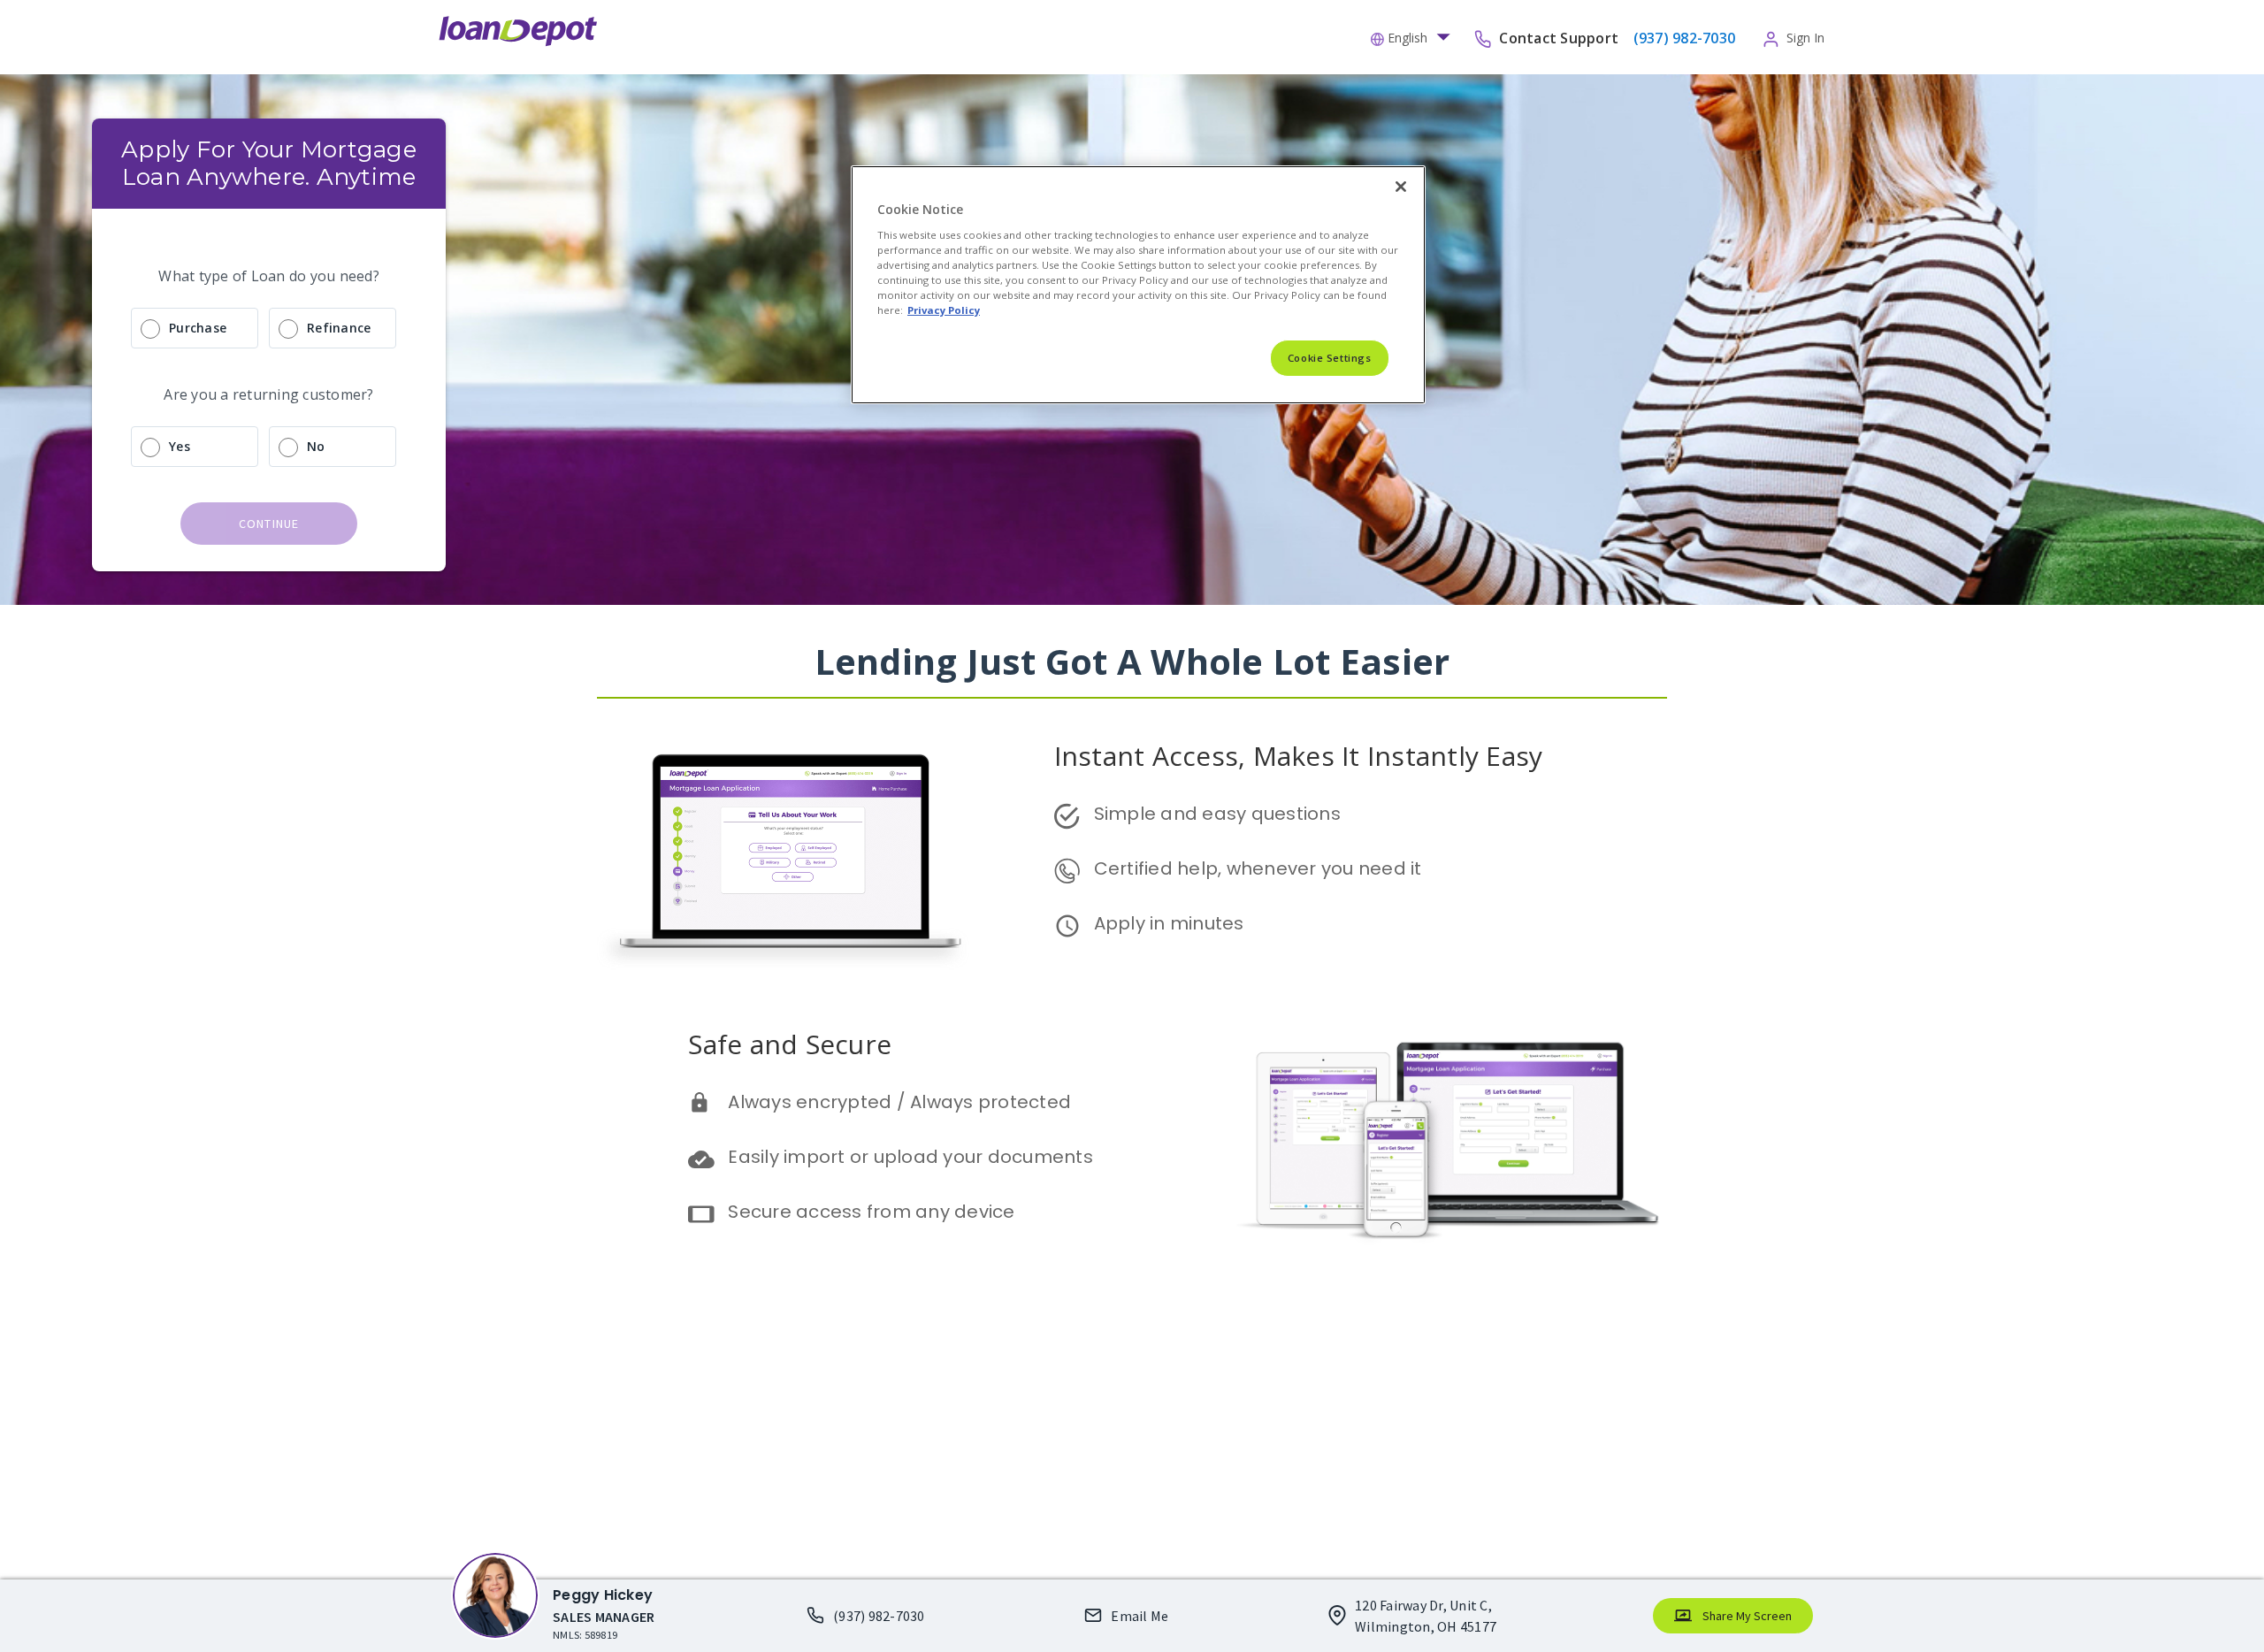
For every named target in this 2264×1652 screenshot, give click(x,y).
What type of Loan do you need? (269, 276)
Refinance (339, 328)
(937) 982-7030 (879, 1616)
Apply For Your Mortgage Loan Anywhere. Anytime (272, 163)
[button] (1415, 36)
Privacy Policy (944, 310)
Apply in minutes (1169, 923)
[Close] (1401, 187)
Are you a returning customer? (268, 394)
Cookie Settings (1330, 358)
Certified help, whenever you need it (1258, 868)
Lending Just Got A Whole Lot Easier (1132, 661)
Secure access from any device (871, 1212)
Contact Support (1560, 37)
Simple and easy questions (1217, 814)
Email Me (1140, 1616)
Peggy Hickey (603, 1595)
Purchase (198, 328)
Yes (180, 446)
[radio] (269, 328)
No (316, 446)
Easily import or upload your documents (910, 1157)
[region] (1138, 285)
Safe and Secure (790, 1044)
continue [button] (269, 524)
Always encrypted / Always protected (899, 1102)
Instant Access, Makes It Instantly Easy (1299, 756)
